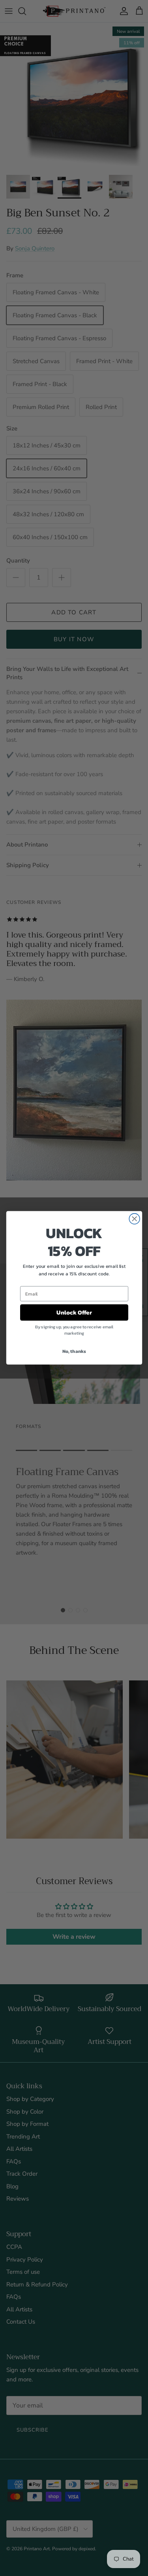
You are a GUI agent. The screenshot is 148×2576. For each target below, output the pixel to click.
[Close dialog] (134, 1219)
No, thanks (74, 1351)
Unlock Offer (74, 1313)
